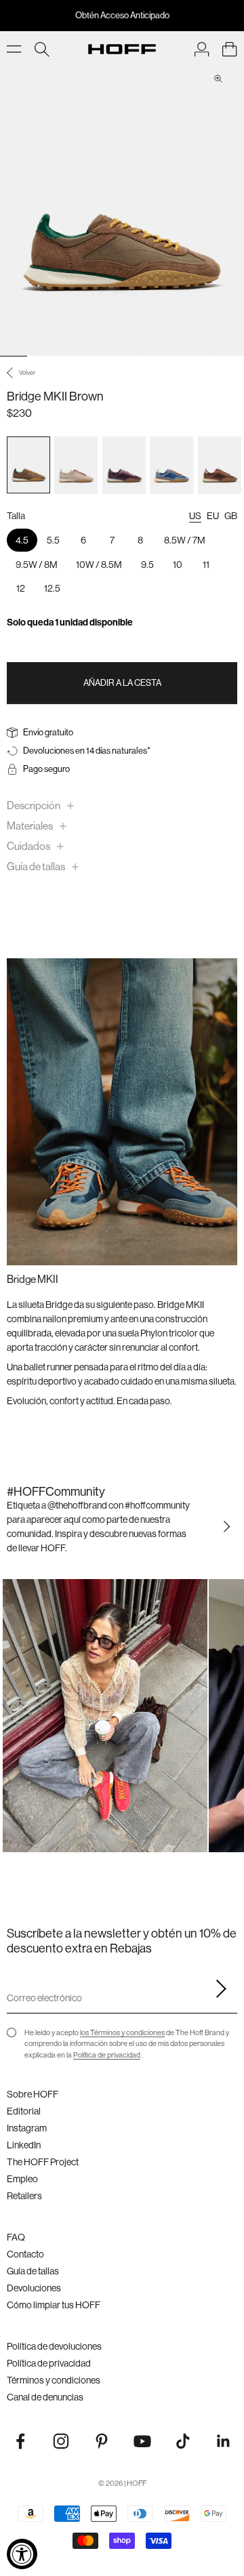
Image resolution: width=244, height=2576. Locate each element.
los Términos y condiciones (122, 2032)
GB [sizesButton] (231, 516)
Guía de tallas (33, 2271)
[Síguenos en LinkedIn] (224, 2441)
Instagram (27, 2128)
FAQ (16, 2237)
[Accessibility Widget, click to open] (22, 2554)
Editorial (24, 2111)
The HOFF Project (43, 2162)
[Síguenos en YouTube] (142, 2441)
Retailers (24, 2196)
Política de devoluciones (54, 2346)
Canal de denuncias (45, 2397)
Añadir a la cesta (122, 682)
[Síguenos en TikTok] (183, 2441)
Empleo (22, 2179)
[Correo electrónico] (217, 1989)
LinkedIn (24, 2145)
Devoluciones (34, 2288)
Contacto (25, 2254)
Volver (27, 372)
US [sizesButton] (195, 516)
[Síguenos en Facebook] (20, 2441)
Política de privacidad (107, 2055)
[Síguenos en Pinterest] (102, 2441)
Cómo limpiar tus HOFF (54, 2305)
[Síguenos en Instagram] (61, 2441)
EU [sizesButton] (213, 516)
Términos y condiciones (54, 2380)
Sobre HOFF (33, 2094)
